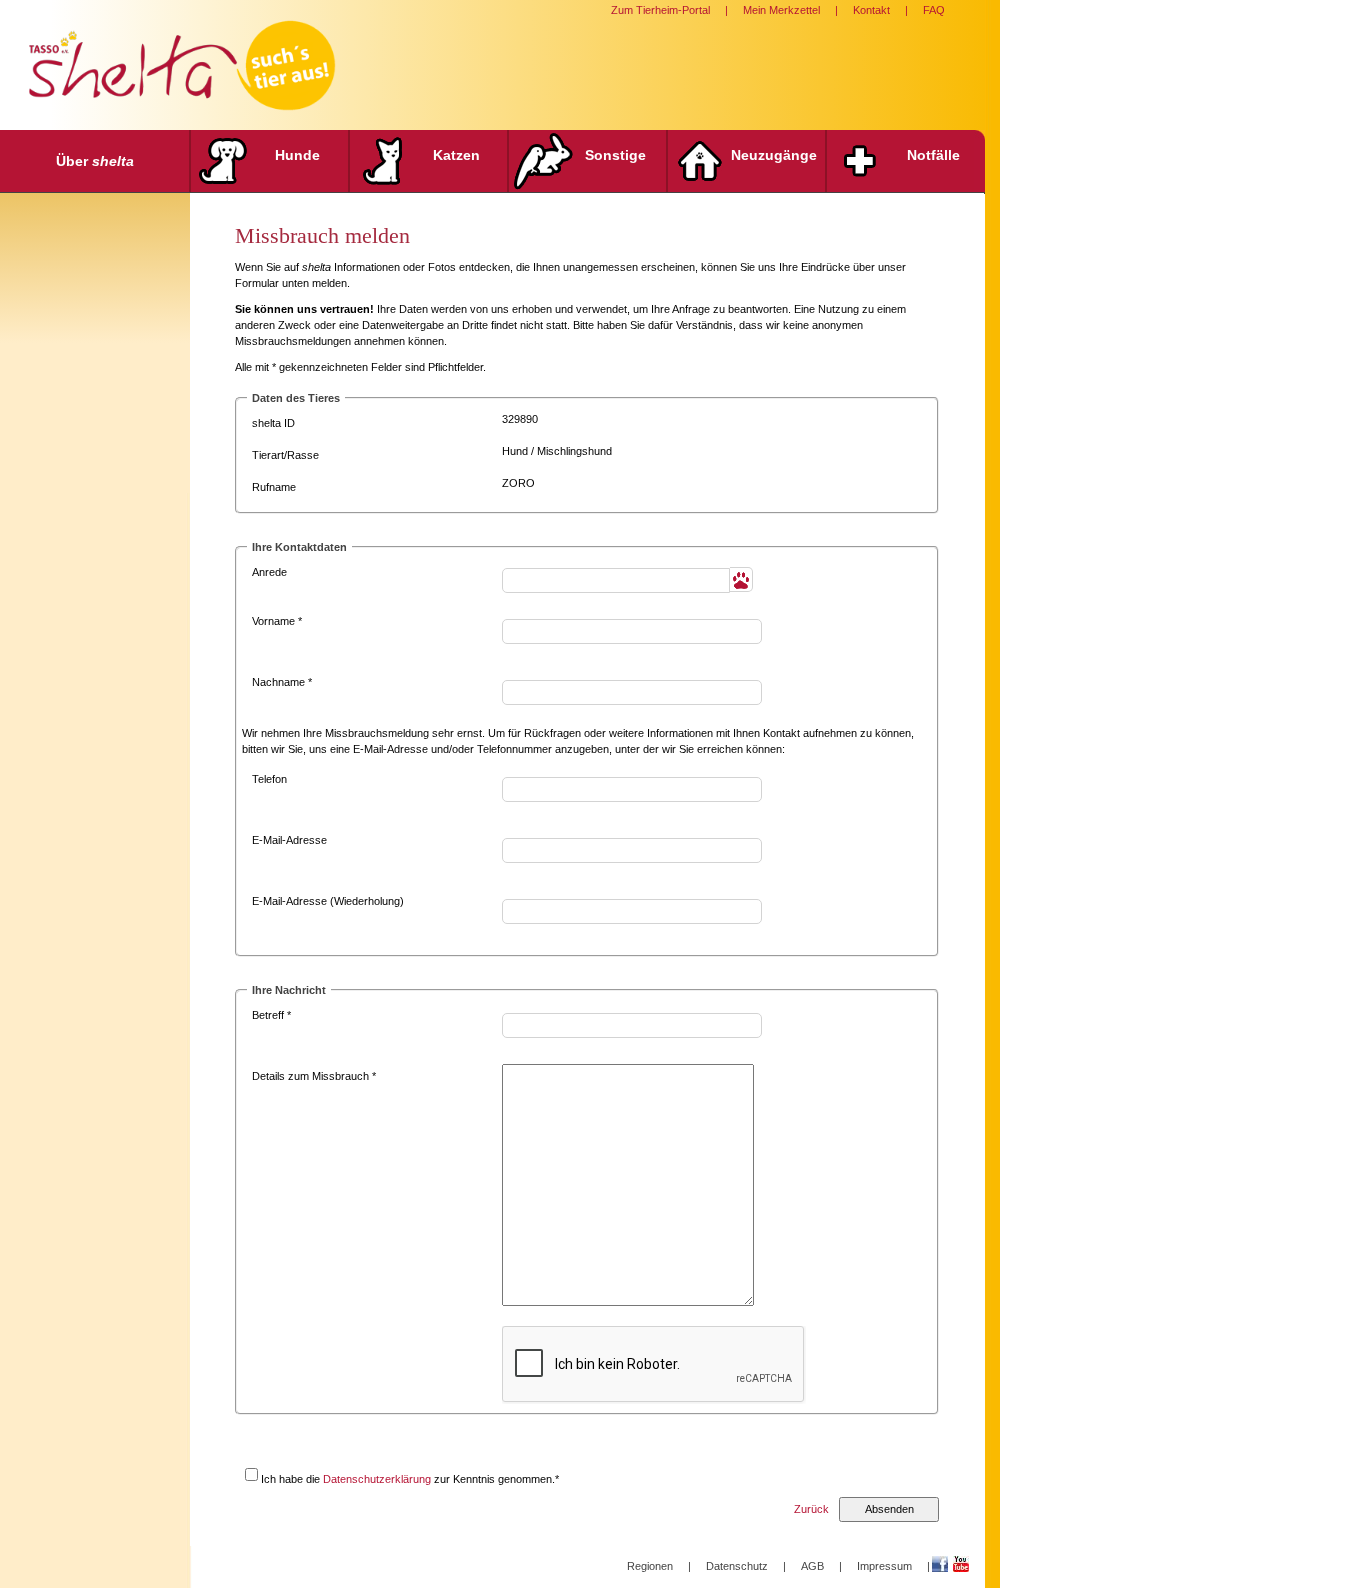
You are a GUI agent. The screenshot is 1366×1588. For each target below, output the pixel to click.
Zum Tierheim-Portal (660, 10)
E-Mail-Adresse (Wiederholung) (328, 901)
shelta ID (273, 423)
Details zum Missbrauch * (314, 1076)
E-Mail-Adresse (289, 840)
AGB (812, 1566)
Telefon (269, 779)
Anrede (269, 572)
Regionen (650, 1566)
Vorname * (277, 621)
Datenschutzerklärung (377, 1479)
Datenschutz (737, 1566)
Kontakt (871, 10)
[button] (741, 579)
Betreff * (271, 1015)
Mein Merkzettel (781, 10)
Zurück (811, 1509)
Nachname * (282, 682)
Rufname (274, 487)
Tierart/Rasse (285, 455)
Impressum (884, 1566)
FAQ (934, 10)
